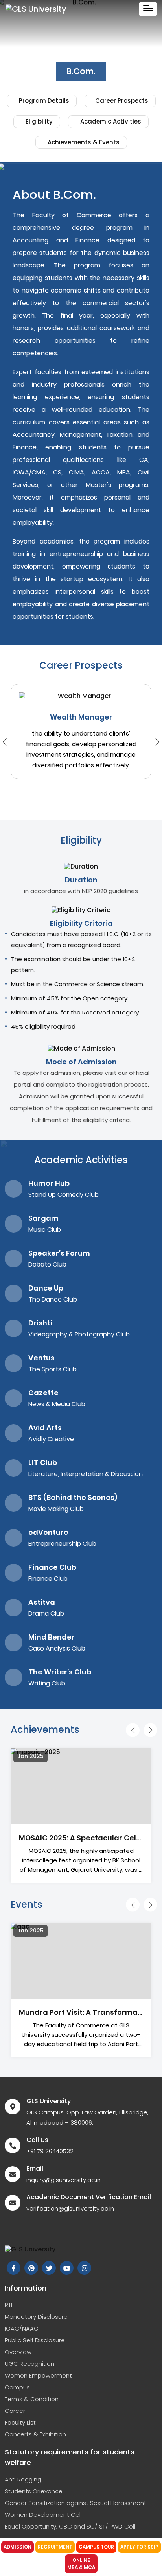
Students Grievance (34, 2491)
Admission (17, 2547)
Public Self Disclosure (35, 2340)
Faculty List (20, 2422)
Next (157, 742)
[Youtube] (67, 2268)
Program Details (43, 101)
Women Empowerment (38, 2375)
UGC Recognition (29, 2364)
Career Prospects (122, 101)
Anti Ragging (23, 2479)
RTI (8, 2305)
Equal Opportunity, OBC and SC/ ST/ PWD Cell (70, 2526)
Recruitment (55, 2547)
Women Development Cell (43, 2515)
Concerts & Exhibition (35, 2434)
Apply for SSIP (139, 2547)
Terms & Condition (32, 2399)
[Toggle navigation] (148, 9)
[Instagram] (31, 2268)
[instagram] (84, 2268)
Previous (133, 1730)
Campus (17, 2387)
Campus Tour (96, 2547)
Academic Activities (110, 121)
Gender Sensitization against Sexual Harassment (75, 2503)
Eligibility (38, 121)
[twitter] (49, 2268)
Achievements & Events (83, 142)
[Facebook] (14, 2268)
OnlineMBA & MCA (81, 2564)
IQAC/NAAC (22, 2328)
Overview (18, 2352)
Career (15, 2411)
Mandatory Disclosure (36, 2317)
